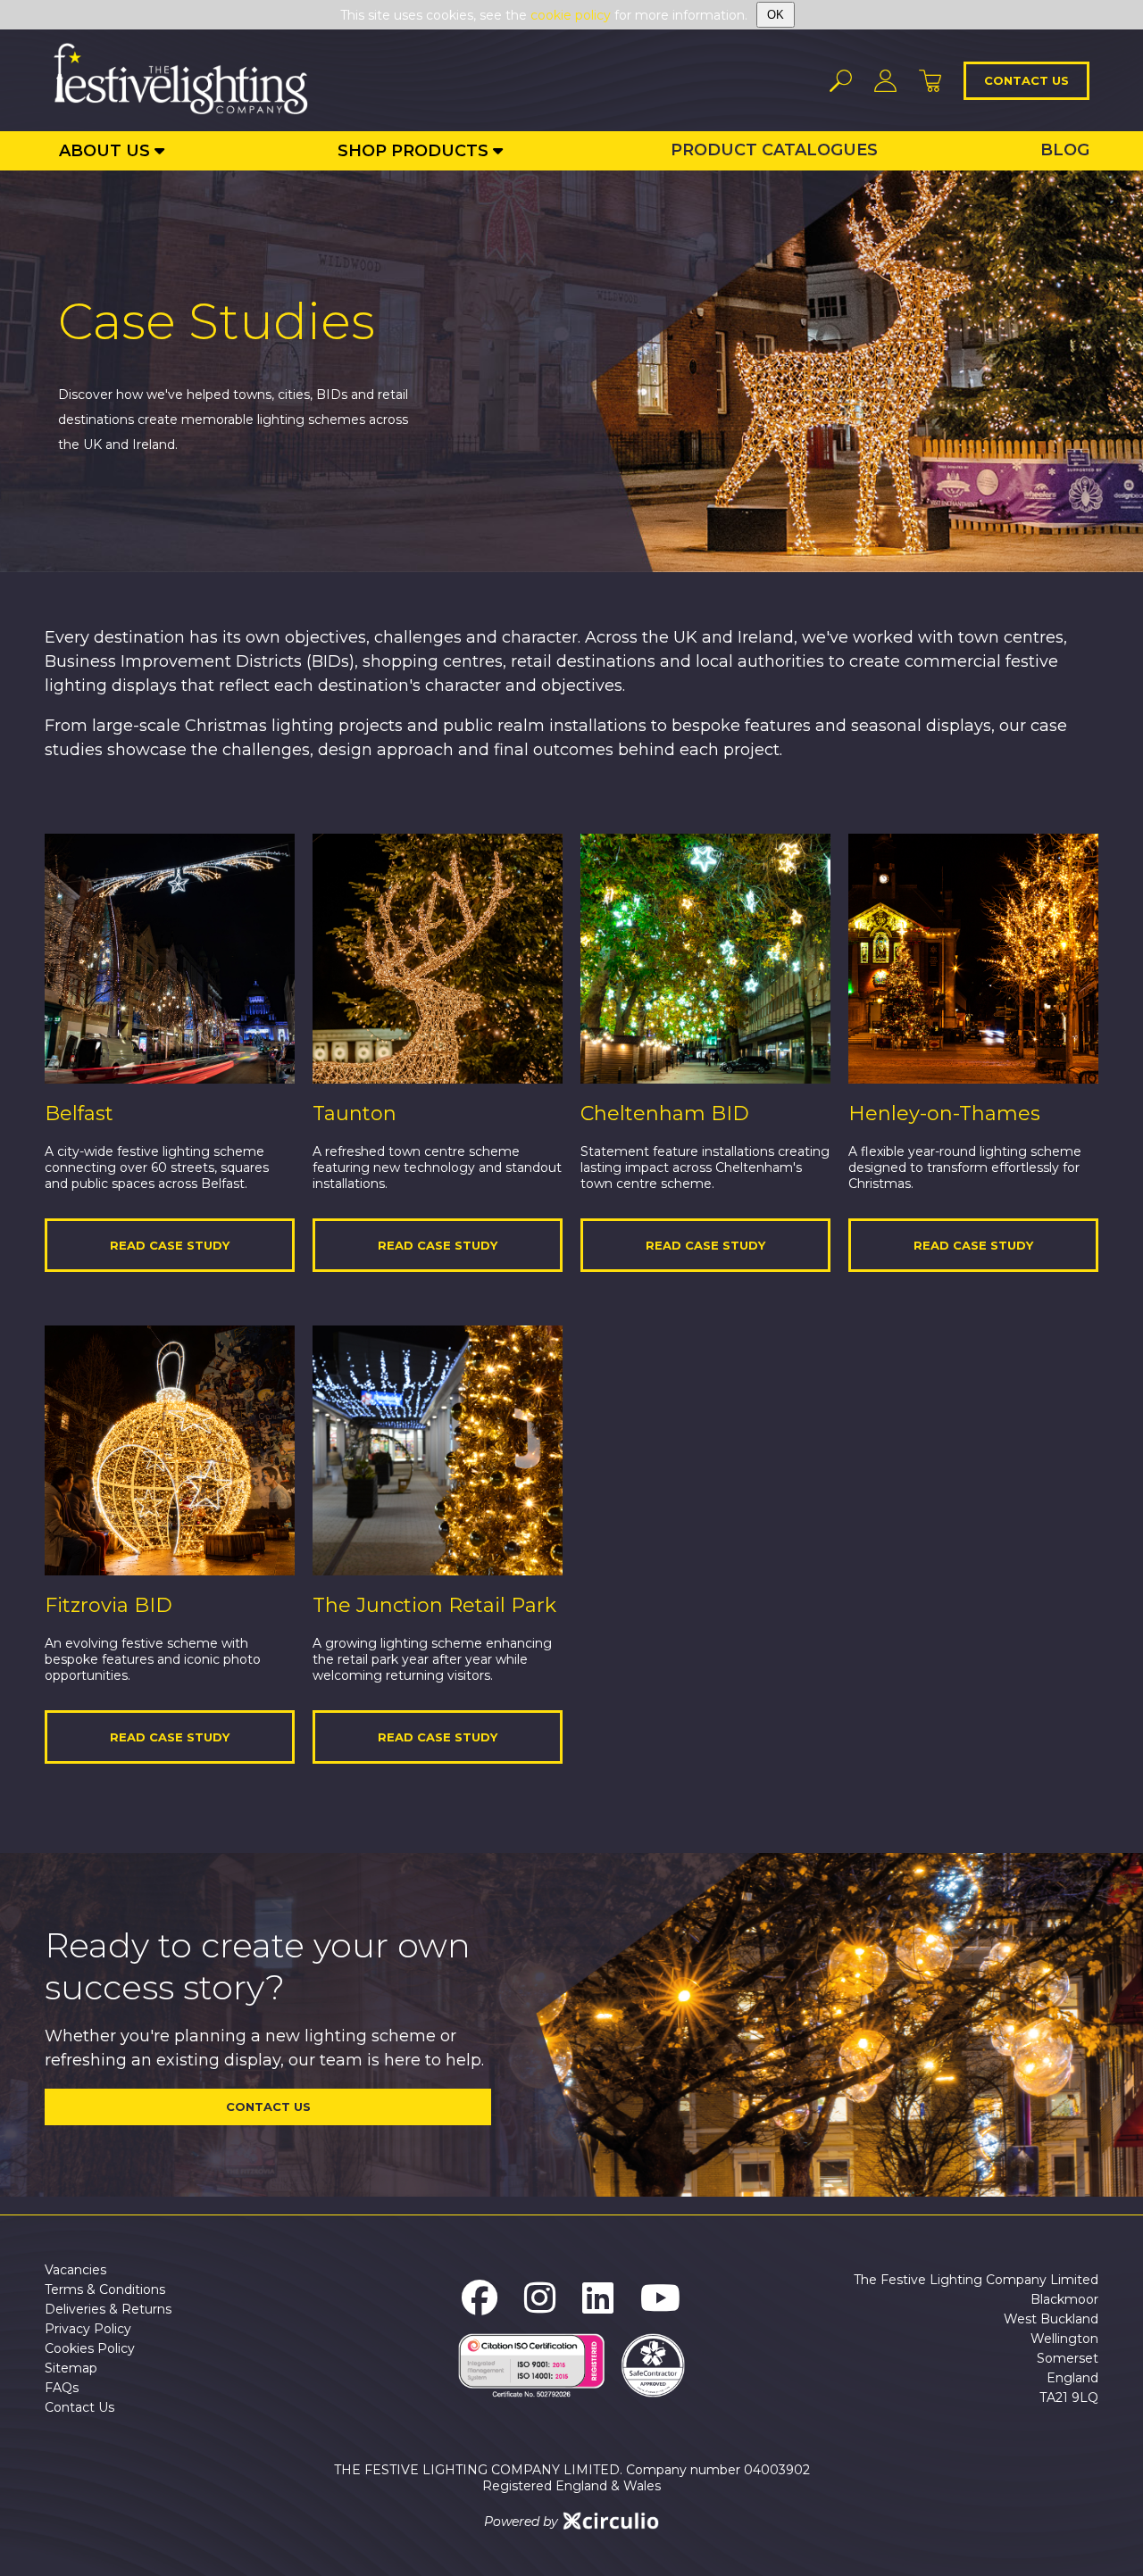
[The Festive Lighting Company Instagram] (540, 2298)
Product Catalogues (774, 150)
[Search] (841, 81)
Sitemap (71, 2368)
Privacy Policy (88, 2329)
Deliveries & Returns (108, 2309)
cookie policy (571, 15)
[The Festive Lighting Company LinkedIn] (598, 2298)
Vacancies (75, 2270)
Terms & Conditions (105, 2289)
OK (776, 15)
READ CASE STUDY (170, 1245)
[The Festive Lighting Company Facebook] (480, 2298)
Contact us (1026, 80)
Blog (1065, 150)
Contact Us (79, 2407)
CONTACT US (268, 2107)
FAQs (62, 2388)
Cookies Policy (90, 2348)
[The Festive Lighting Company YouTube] (660, 2298)
